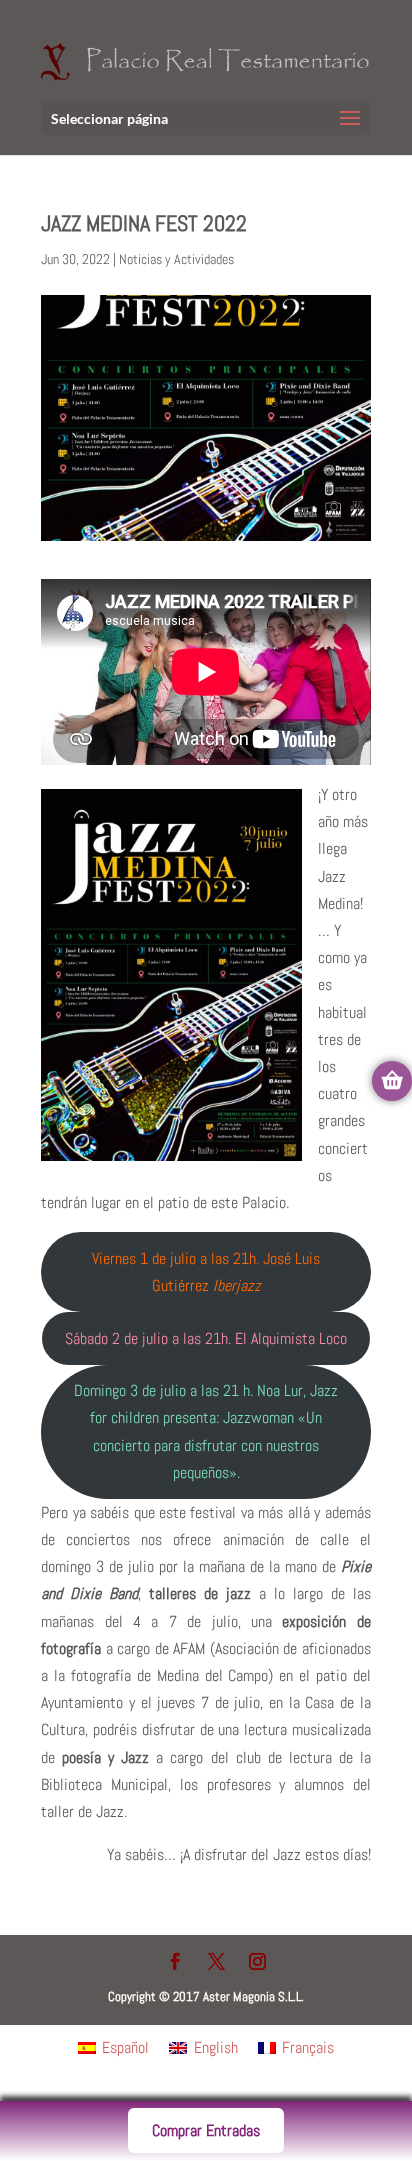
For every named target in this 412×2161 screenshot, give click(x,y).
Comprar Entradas (206, 2130)
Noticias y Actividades (176, 259)
